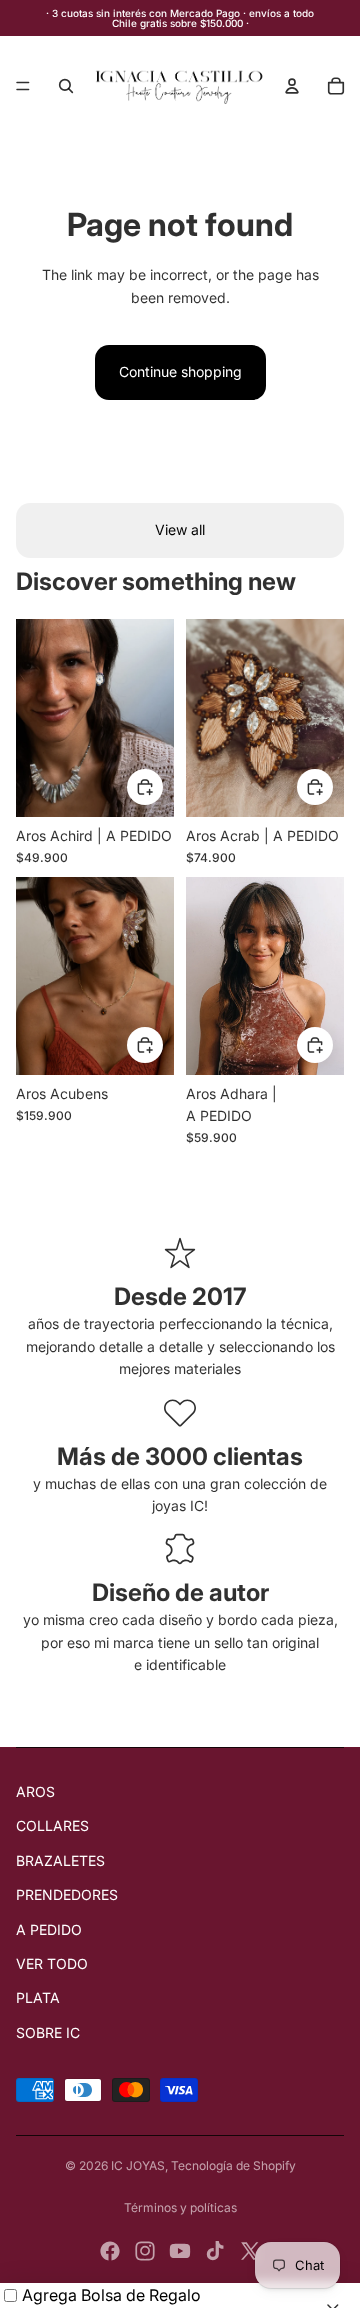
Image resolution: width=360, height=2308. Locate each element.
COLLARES (52, 1825)
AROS (35, 1791)
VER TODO (52, 1963)
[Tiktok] (215, 2251)
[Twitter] (250, 2251)
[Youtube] (180, 2251)
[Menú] (23, 86)
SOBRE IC (48, 2032)
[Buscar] (66, 86)
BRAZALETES (60, 1860)
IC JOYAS (138, 2165)
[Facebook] (110, 2251)
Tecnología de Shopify (233, 2165)
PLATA (38, 1997)
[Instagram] (145, 2251)
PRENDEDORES (67, 1894)
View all (180, 529)
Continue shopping (180, 371)
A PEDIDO (49, 1929)
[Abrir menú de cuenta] (292, 86)
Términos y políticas (180, 2207)
